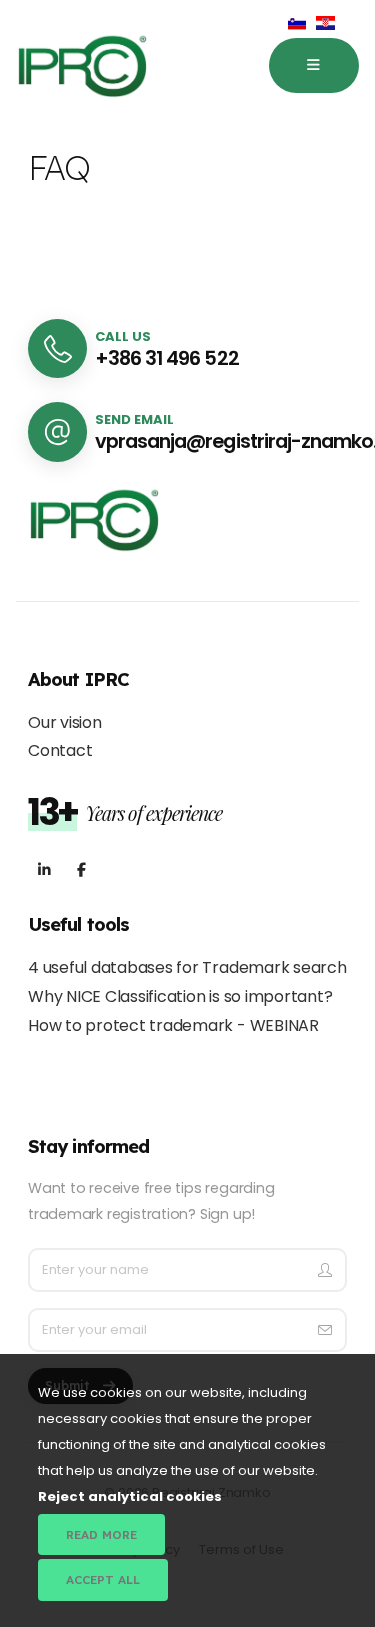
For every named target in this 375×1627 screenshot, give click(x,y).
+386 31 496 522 (166, 358)
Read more (101, 1534)
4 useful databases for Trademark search (187, 967)
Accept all (103, 1579)
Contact (60, 750)
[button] (314, 66)
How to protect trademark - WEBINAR (173, 1025)
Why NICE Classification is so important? (180, 996)
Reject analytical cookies (130, 1496)
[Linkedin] (44, 870)
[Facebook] (81, 870)
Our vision (65, 722)
